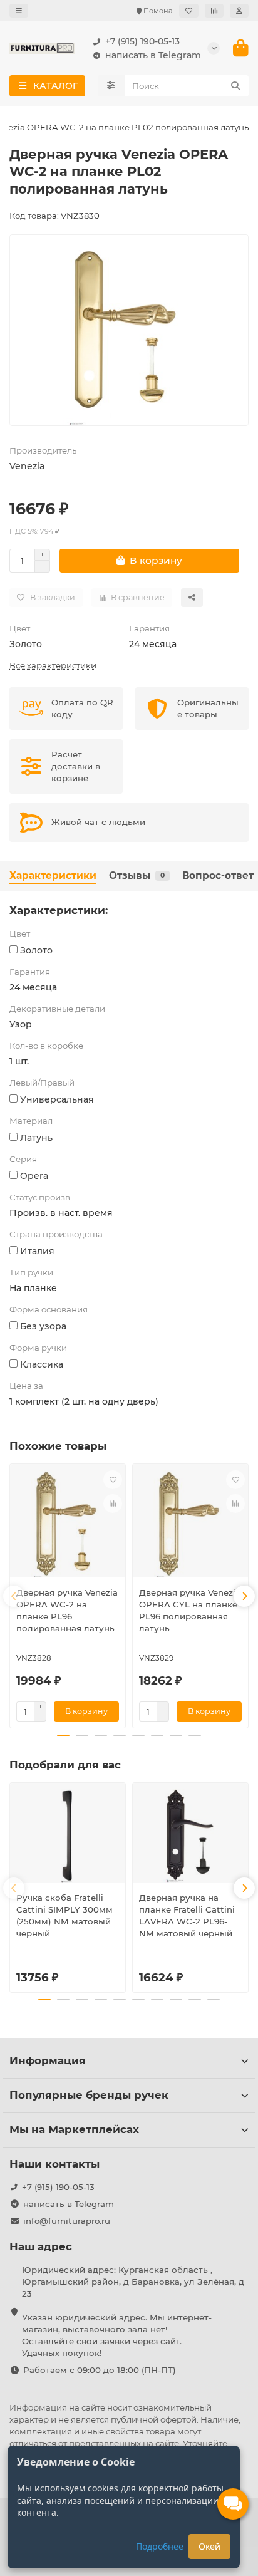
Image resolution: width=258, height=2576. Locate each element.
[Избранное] (189, 11)
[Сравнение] (214, 11)
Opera (34, 1176)
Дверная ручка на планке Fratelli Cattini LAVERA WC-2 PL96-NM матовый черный (187, 1915)
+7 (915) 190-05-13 (142, 41)
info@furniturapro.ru (67, 2221)
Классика (42, 1364)
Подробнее (160, 2546)
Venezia (27, 466)
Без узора (43, 1326)
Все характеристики (53, 665)
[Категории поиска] (111, 86)
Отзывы (137, 875)
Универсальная (57, 1099)
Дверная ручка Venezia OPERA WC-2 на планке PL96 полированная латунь (67, 1610)
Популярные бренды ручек (89, 2095)
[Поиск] (235, 86)
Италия (37, 1251)
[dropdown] (19, 11)
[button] (14, 1596)
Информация (48, 2060)
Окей (209, 2546)
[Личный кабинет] (239, 11)
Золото (26, 644)
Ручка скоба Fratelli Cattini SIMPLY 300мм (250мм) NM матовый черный (64, 1915)
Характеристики (53, 875)
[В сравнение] (113, 1504)
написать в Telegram (153, 55)
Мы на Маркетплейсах (74, 2129)
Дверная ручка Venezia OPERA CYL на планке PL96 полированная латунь (190, 1610)
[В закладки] (113, 1480)
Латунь (36, 1138)
